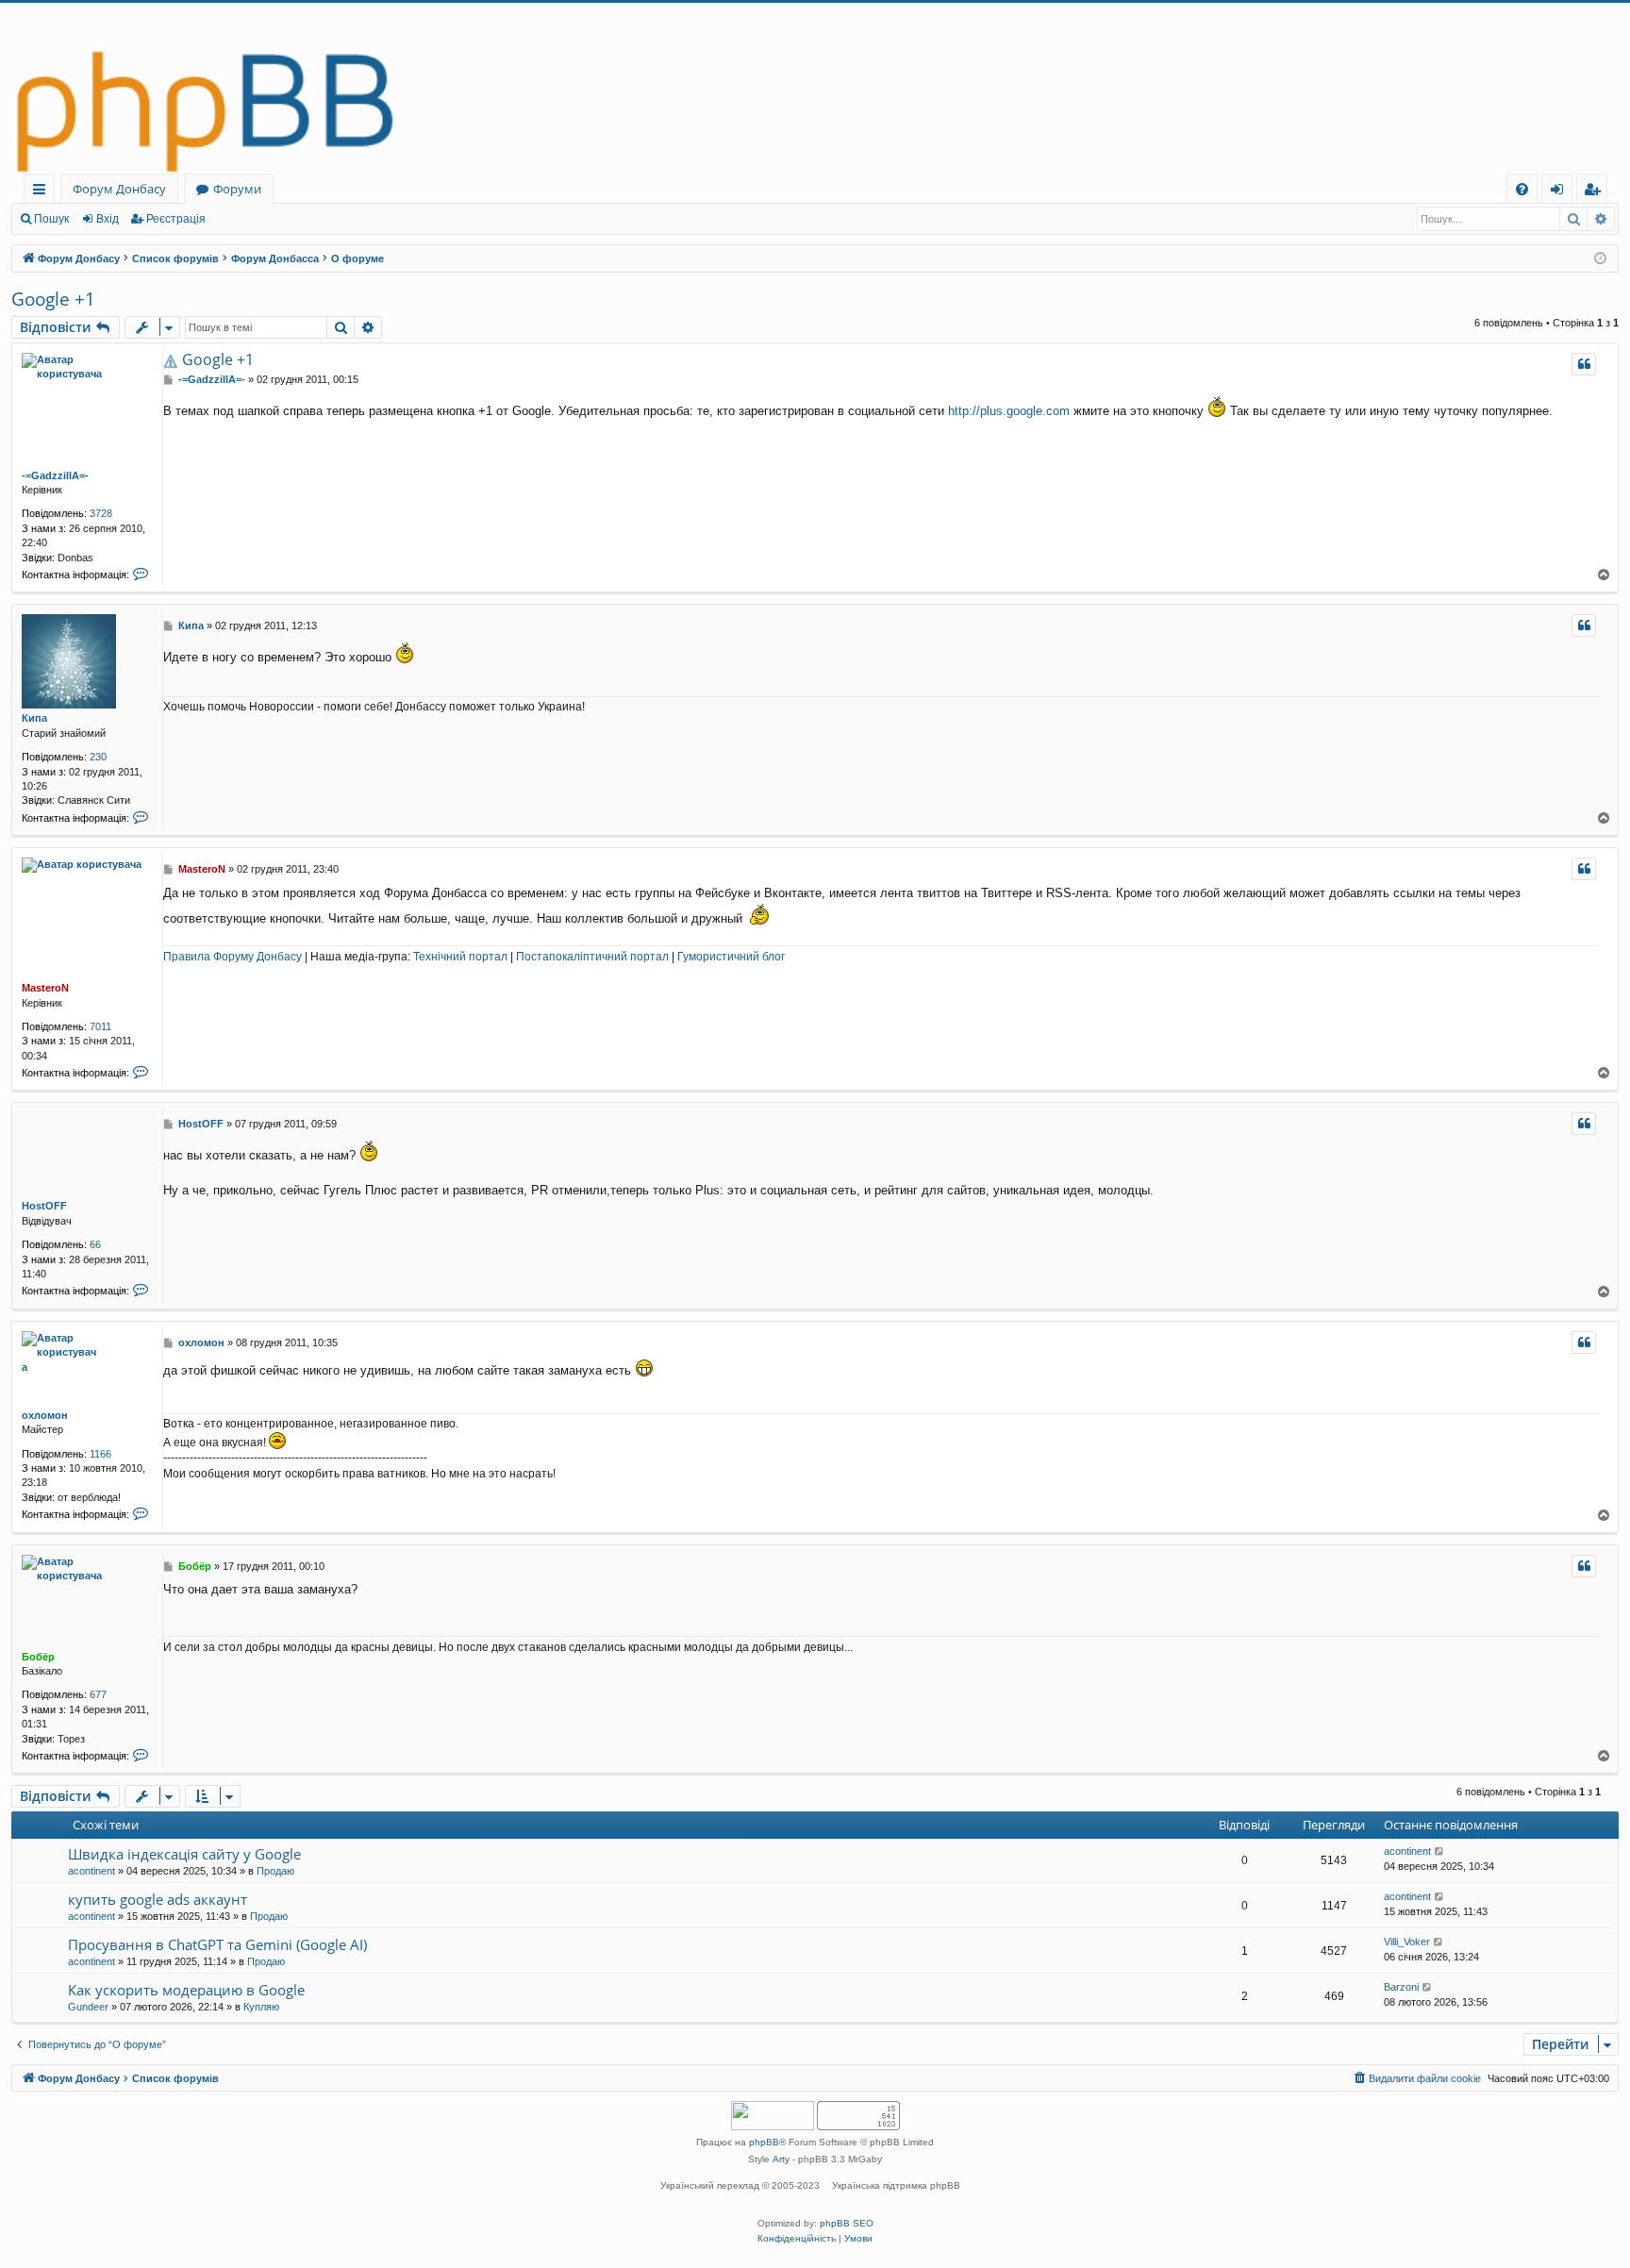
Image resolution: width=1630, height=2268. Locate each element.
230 (98, 757)
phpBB (764, 2142)
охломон (45, 1415)
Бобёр (38, 1657)
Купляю (261, 2007)
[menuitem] (1522, 189)
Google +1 (53, 299)
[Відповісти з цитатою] (1584, 364)
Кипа (34, 718)
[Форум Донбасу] (815, 88)
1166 (100, 1454)
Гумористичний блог (731, 957)
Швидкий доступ (43, 192)
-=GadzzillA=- (55, 475)
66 (95, 1244)
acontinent (91, 1871)
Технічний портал (460, 957)
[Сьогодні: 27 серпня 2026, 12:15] (1600, 259)
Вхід (108, 219)
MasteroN (45, 988)
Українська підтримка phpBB (896, 2185)
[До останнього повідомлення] (1440, 1851)
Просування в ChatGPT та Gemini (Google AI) (217, 1944)
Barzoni (1401, 1987)
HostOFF (44, 1206)
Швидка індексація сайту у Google (184, 1854)
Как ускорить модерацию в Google (186, 1990)
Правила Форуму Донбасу (233, 957)
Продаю (275, 1871)
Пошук (51, 219)
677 (98, 1694)
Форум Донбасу (119, 189)
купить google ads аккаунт (158, 1899)
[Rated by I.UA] (773, 2118)
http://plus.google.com (1009, 411)
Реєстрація (176, 219)
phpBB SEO (847, 2223)
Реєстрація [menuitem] (1596, 192)
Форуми (237, 189)
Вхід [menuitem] (1563, 192)
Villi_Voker (1407, 1942)
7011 (100, 1026)
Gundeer (88, 2007)
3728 (101, 513)
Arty (781, 2159)
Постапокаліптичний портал (592, 957)
